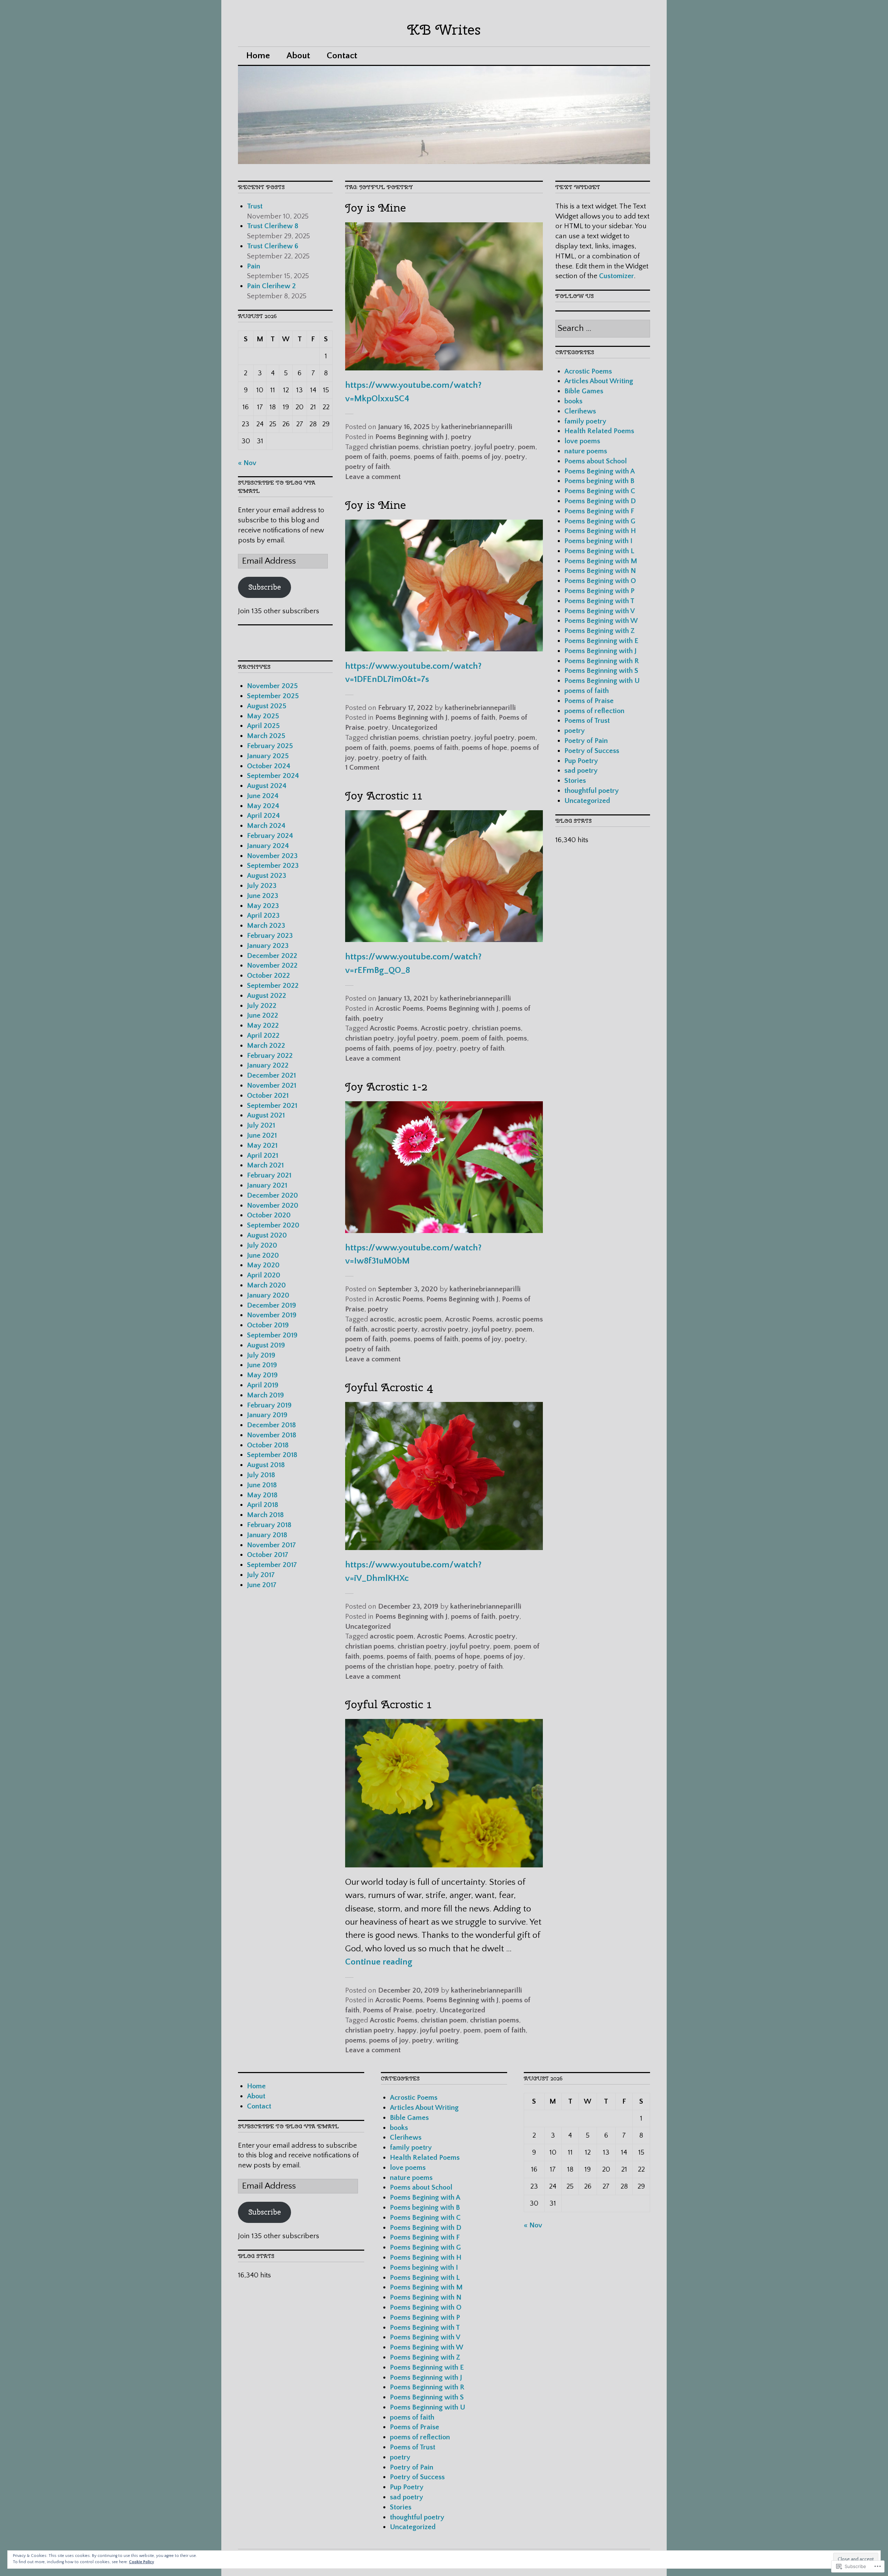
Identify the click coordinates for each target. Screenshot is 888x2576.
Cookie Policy (142, 2562)
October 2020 (269, 1215)
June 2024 (263, 796)
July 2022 (262, 1006)
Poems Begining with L (599, 551)
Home (258, 56)
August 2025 (267, 706)
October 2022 (268, 975)
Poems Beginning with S (601, 671)
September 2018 (272, 1455)
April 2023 (263, 915)
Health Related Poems (599, 431)
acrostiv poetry (445, 1329)
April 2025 (263, 726)
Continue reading (379, 1962)
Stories (575, 781)
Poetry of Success (592, 751)
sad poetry (581, 771)
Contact (342, 56)
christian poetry (447, 447)
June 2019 (262, 1365)
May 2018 (262, 1495)
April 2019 (263, 1385)
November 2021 (272, 1085)
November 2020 (273, 1205)
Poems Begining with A (600, 471)
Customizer (617, 276)
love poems (582, 441)
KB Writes (444, 30)
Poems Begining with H (600, 531)
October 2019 (268, 1325)
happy (407, 2030)
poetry (461, 437)
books (573, 401)
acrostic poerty (394, 1329)
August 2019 (266, 1345)
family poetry (585, 421)
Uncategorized (415, 728)
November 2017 (271, 1545)
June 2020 (263, 1255)
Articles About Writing (599, 381)
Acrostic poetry (445, 1028)
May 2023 (263, 906)
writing (447, 2040)
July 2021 (261, 1125)
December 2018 (271, 1425)
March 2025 (266, 736)
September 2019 (272, 1335)
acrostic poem (420, 1319)
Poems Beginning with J (411, 437)
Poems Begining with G (600, 521)
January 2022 (268, 1065)
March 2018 (265, 1515)
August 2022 (267, 996)
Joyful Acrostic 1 (388, 1704)
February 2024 (270, 836)
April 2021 (263, 1156)
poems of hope (484, 748)
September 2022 (273, 986)
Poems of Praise (387, 2010)
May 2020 (263, 1265)
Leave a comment (373, 477)
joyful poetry (494, 447)
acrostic (382, 1319)
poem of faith (366, 457)
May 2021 (262, 1145)
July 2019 (261, 1355)
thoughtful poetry (592, 791)
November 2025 (272, 686)
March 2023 (266, 926)
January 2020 (268, 1295)
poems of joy (481, 457)
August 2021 (266, 1115)
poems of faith (436, 457)
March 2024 (266, 826)
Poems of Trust (587, 721)
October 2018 (268, 1445)
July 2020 (262, 1245)
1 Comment (362, 767)
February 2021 (269, 1175)
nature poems (586, 451)
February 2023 (270, 936)
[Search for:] (603, 329)
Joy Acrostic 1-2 (386, 1086)
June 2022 (263, 1015)
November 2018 (272, 1435)
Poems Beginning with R (602, 661)
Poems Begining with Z (600, 631)
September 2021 (272, 1106)
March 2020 (266, 1285)
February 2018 (269, 1525)
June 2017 (262, 1585)
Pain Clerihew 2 (272, 286)
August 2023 (267, 876)
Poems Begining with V (600, 611)
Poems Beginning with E (601, 641)
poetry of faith (367, 467)
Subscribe (265, 587)
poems (400, 457)
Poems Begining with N (600, 571)
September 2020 (273, 1225)
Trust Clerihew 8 (274, 226)
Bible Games (584, 391)
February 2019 (269, 1405)
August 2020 (267, 1235)
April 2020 (264, 1275)
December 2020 (272, 1195)
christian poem (444, 2020)
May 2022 (263, 1025)
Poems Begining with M (601, 561)
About (298, 56)
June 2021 (262, 1135)
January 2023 (268, 946)
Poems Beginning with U (602, 681)
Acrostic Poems (399, 1008)
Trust (256, 206)
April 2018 (263, 1505)
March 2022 (266, 1046)
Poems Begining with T (599, 601)
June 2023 (263, 896)
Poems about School (596, 461)
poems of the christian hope (388, 1666)
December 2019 (272, 1305)
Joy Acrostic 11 (384, 795)
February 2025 (270, 746)
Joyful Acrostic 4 (389, 1387)
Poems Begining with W (601, 621)
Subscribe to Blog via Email (288, 2126)
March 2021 (265, 1165)
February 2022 (270, 1056)
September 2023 (273, 866)
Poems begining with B (599, 481)
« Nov (247, 463)
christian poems (394, 447)
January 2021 (267, 1185)
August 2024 (267, 786)
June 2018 (262, 1485)
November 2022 (272, 965)
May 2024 (263, 806)
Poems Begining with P (599, 591)
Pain (254, 266)
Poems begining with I (598, 541)
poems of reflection (594, 711)
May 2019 (262, 1375)
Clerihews (580, 411)
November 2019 (272, 1315)
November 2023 (272, 856)
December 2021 (271, 1075)
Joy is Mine (375, 208)
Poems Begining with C (600, 491)
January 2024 (268, 846)
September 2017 (272, 1565)
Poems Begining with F (599, 511)
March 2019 (266, 1395)
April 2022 (263, 1035)
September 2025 (273, 696)
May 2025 (263, 716)
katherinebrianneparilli (477, 427)
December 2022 (272, 956)
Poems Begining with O (600, 581)
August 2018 (266, 1465)
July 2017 (261, 1575)
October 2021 (268, 1096)
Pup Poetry (581, 761)
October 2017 (268, 1555)
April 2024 (263, 816)
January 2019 (267, 1415)
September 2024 (273, 776)
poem (527, 447)
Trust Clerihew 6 (274, 246)
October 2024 (269, 766)
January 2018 (267, 1535)
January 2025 (268, 756)
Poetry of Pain (586, 741)
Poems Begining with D (600, 501)
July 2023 (262, 886)
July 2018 (261, 1475)
